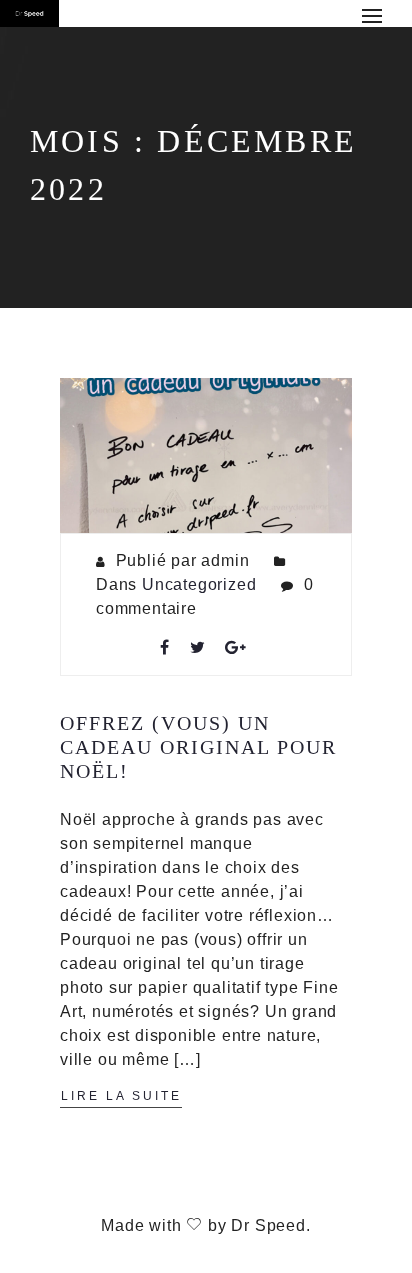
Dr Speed (268, 1225)
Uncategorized (199, 584)
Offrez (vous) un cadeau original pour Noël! (198, 747)
